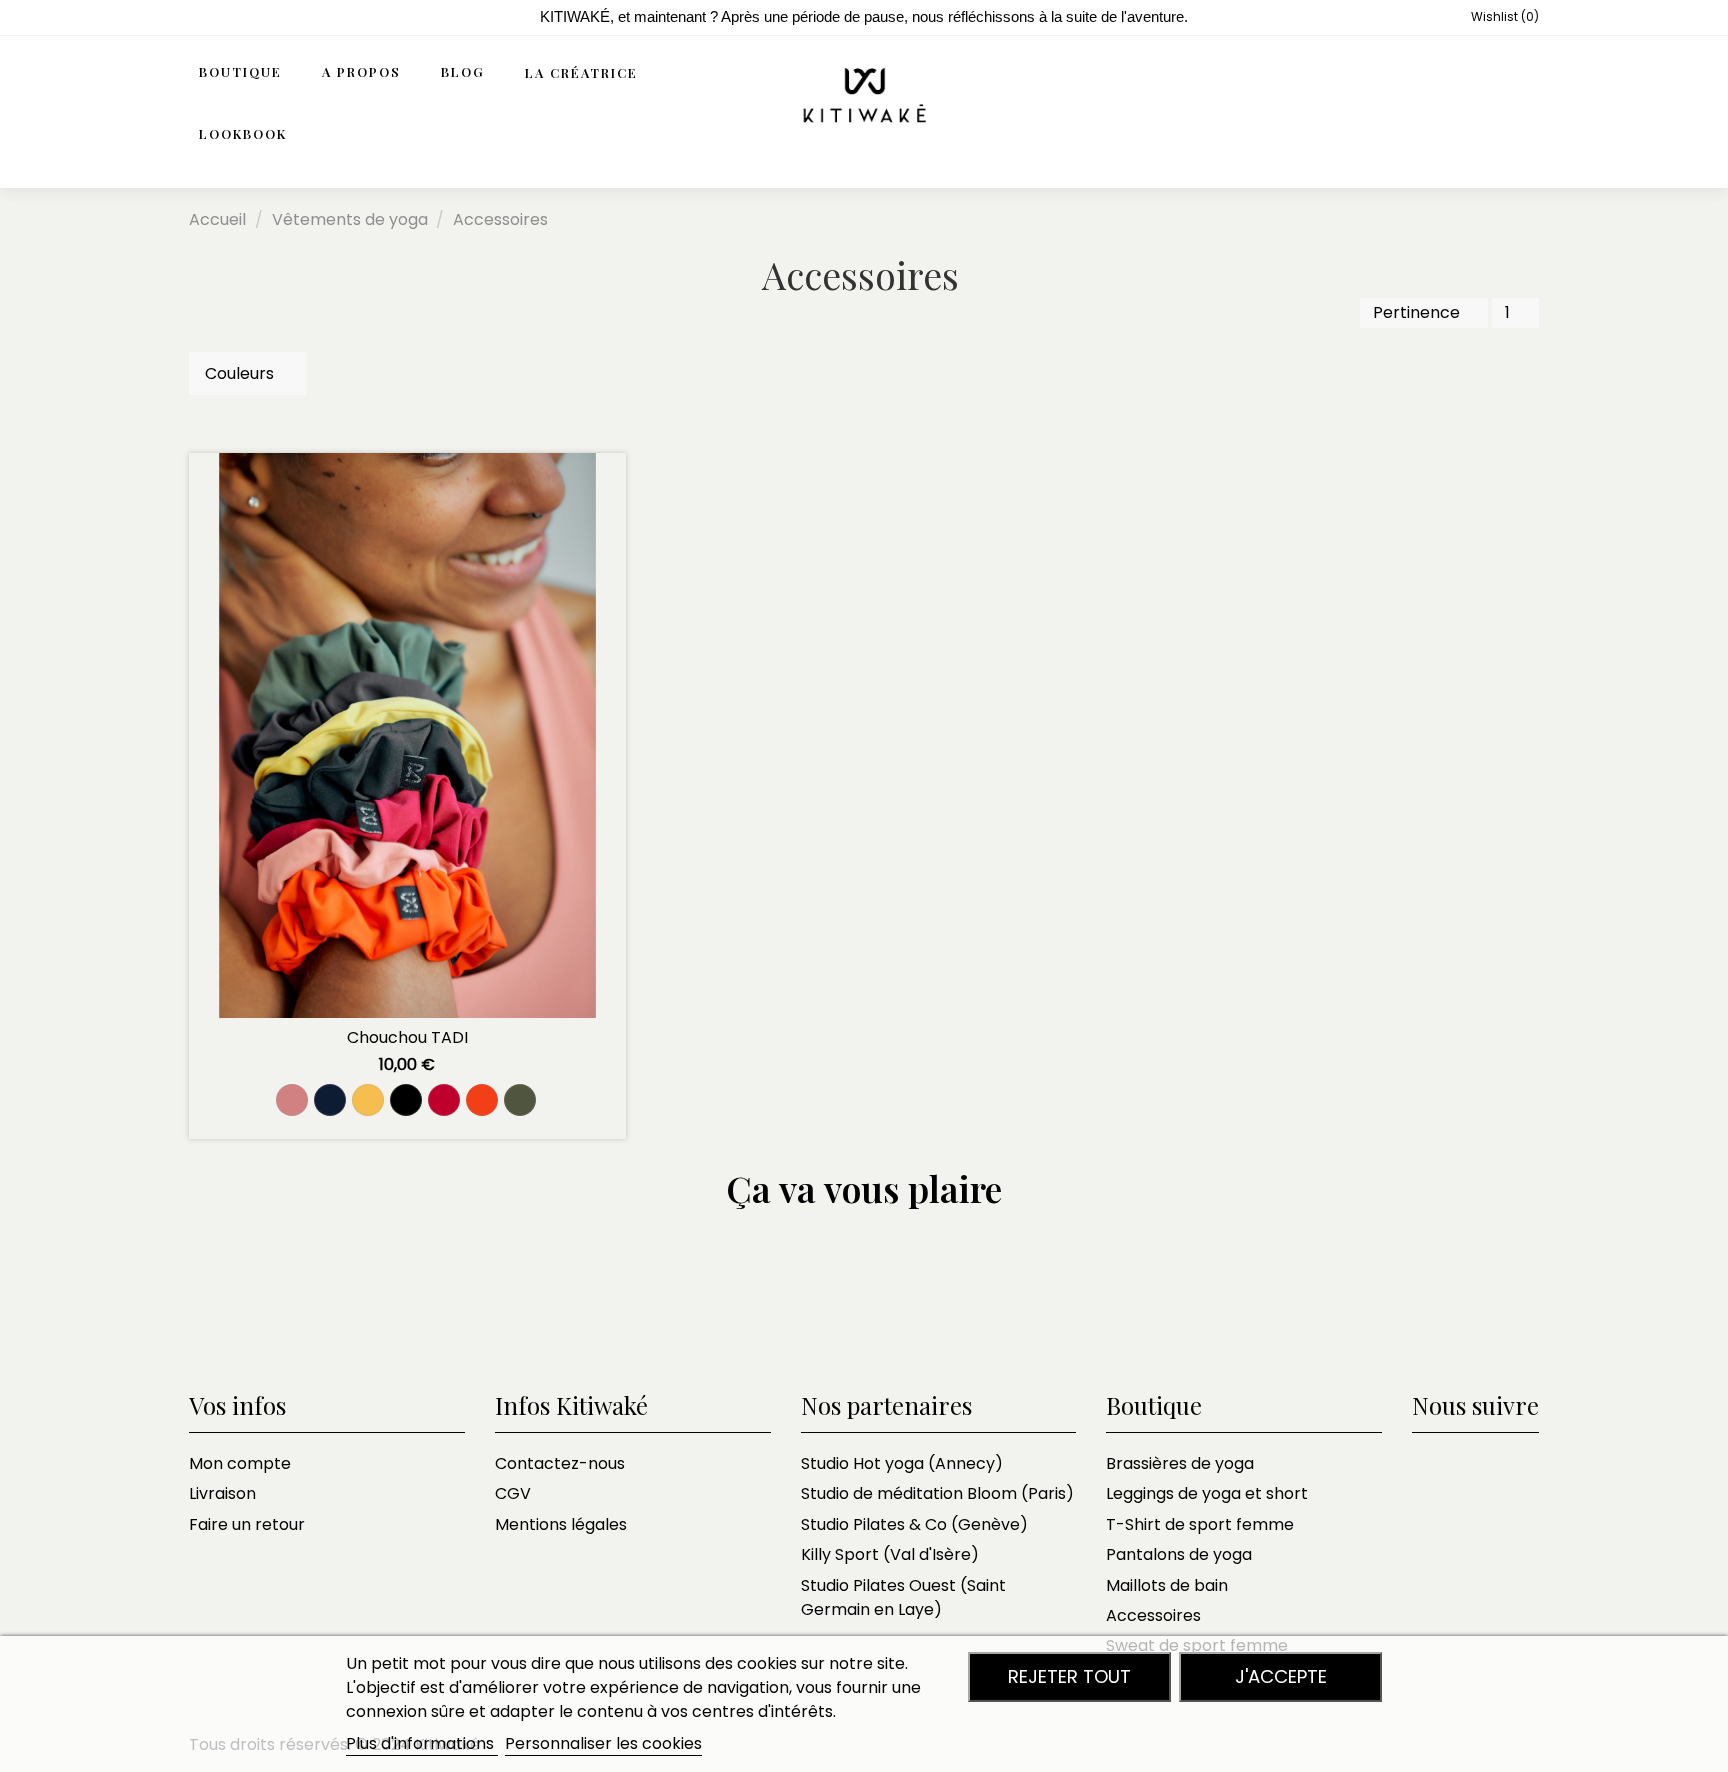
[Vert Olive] (520, 1100)
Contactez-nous (560, 1463)
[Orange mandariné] (482, 1100)
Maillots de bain (1167, 1585)
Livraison (222, 1493)
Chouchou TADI (407, 1037)
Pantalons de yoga (1179, 1554)
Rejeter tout (1069, 1676)
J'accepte (1281, 1676)
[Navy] (330, 1100)
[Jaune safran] (368, 1100)
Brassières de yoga (1180, 1463)
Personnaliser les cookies (603, 1743)
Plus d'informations (422, 1743)
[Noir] (406, 1100)
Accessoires (1153, 1615)
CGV (513, 1493)
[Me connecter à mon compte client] (1480, 104)
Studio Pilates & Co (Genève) (914, 1524)
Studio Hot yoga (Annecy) (902, 1463)
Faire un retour (247, 1524)
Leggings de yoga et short (1207, 1493)
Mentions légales (561, 1524)
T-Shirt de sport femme (1200, 1524)
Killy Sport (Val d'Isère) (890, 1554)
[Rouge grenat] (444, 1100)
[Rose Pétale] (292, 1100)
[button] (371, 73)
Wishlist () (1503, 16)
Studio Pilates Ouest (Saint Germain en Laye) (903, 1597)
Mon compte (240, 1463)
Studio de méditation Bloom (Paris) (937, 1493)
